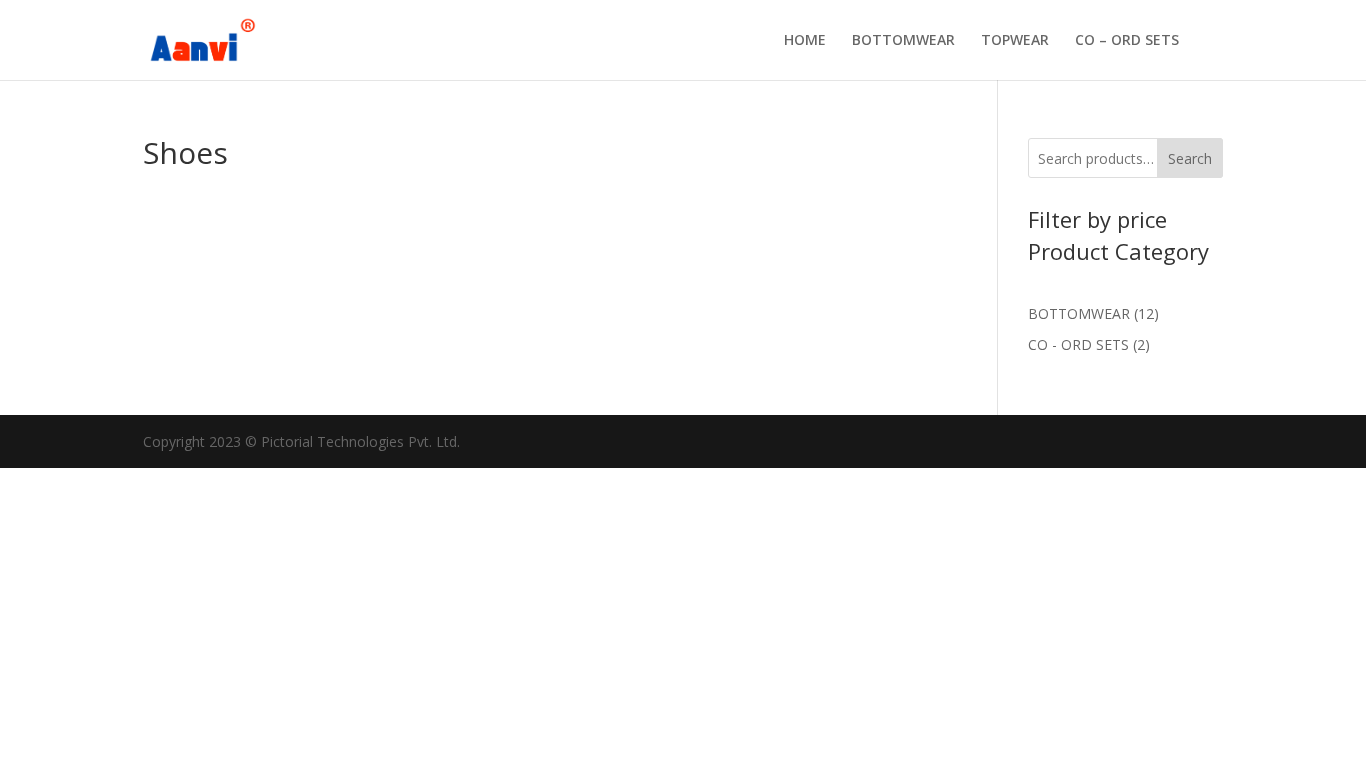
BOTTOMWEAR (903, 41)
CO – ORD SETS (1127, 41)
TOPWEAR (1015, 41)
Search (1190, 158)
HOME (805, 41)
